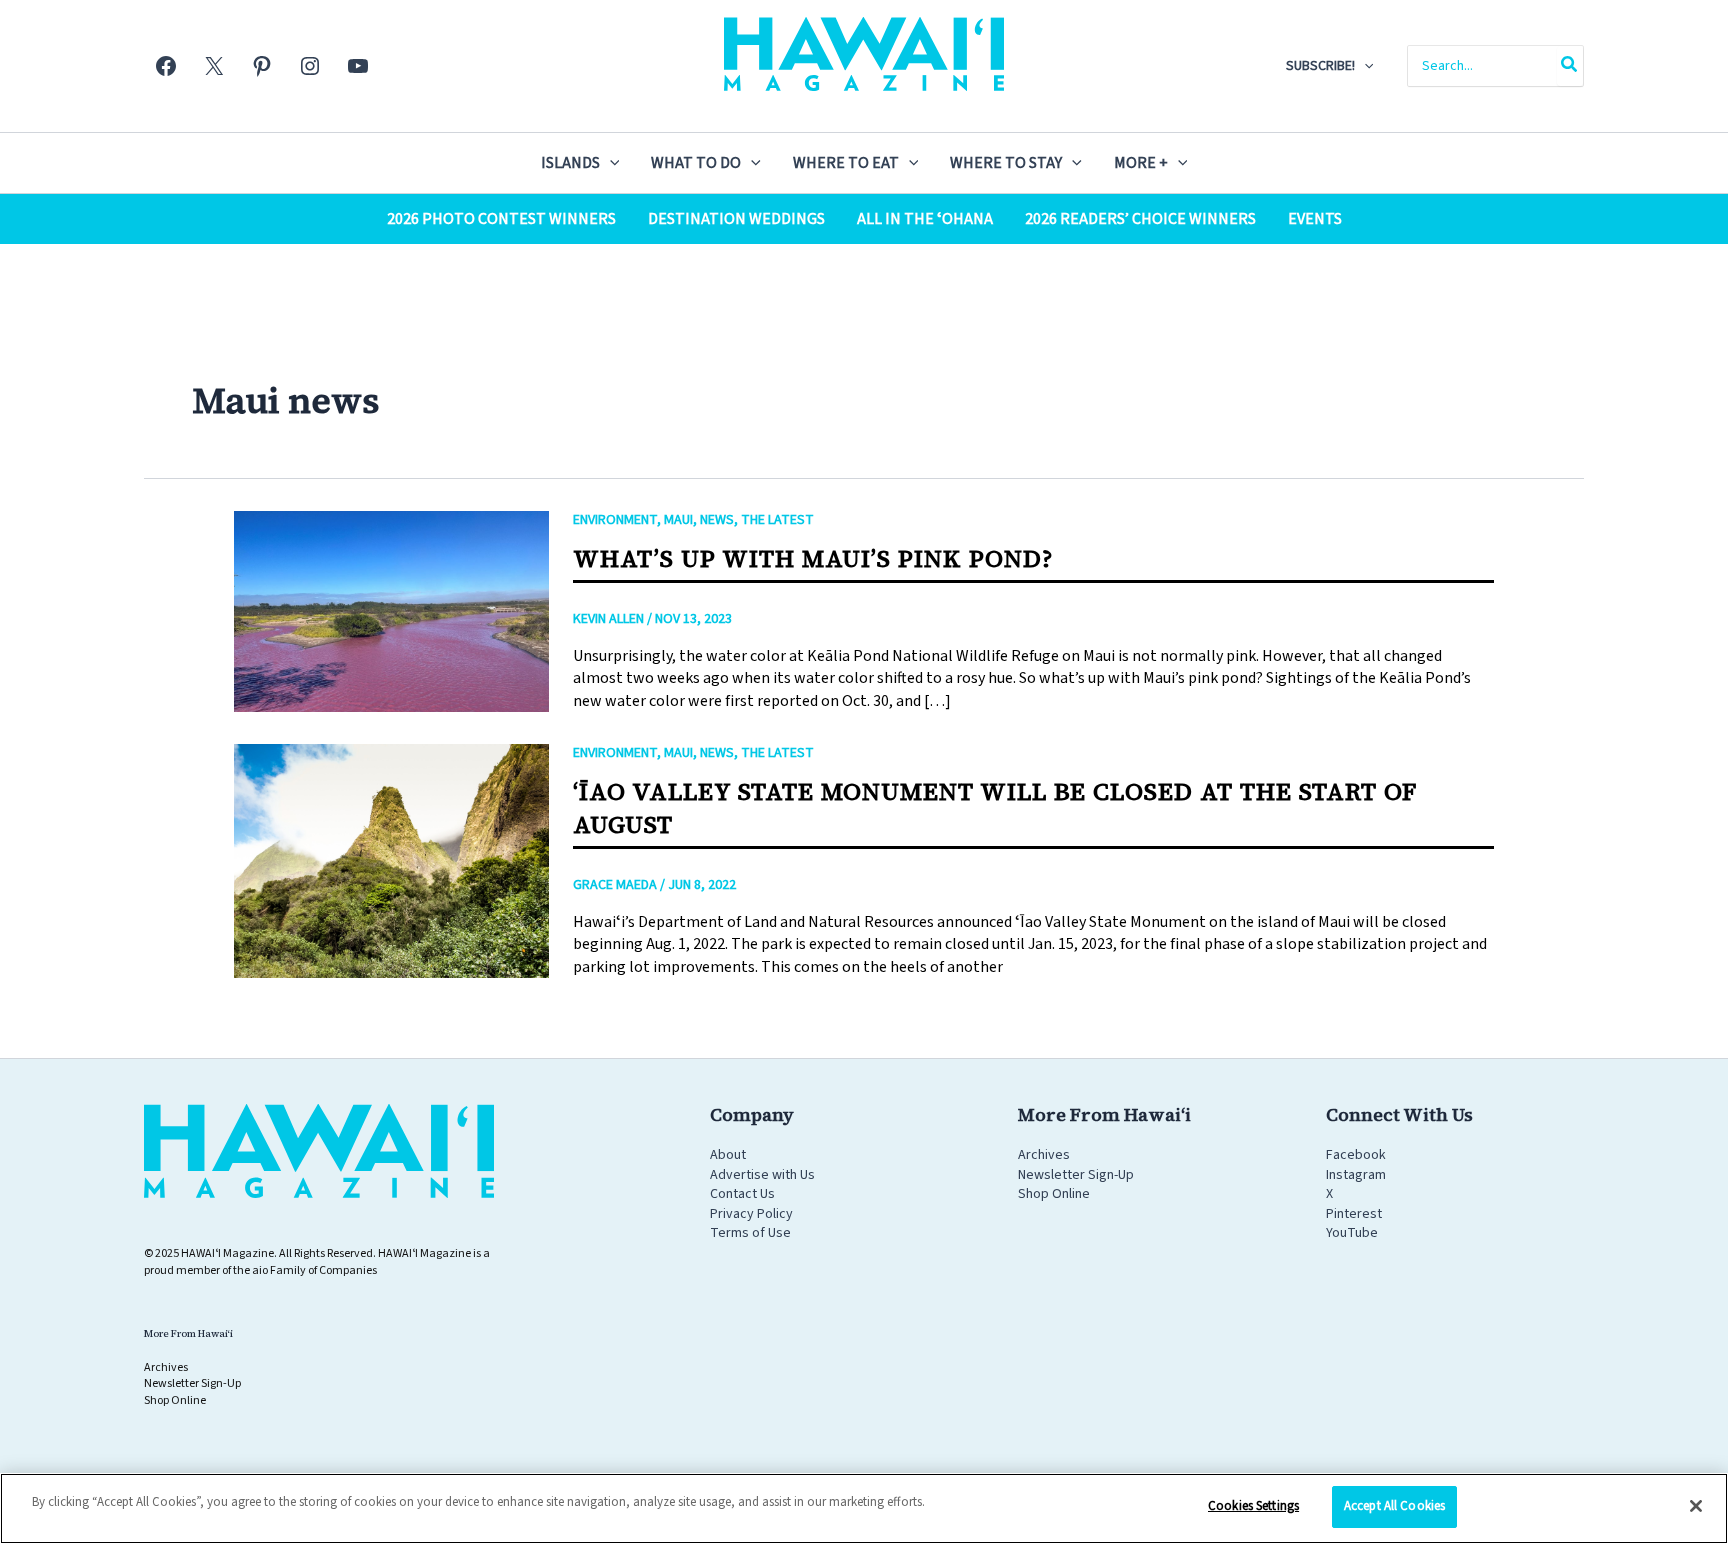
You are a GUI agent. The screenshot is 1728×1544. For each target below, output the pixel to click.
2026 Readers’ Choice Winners (1140, 219)
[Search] (1570, 66)
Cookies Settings (1253, 1506)
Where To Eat (846, 163)
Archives (1044, 1155)
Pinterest (1354, 1214)
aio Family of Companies (314, 1270)
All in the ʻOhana (925, 219)
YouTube (1352, 1233)
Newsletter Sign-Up (1076, 1175)
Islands (570, 163)
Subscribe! (1320, 66)
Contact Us (742, 1194)
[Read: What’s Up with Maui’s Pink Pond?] (391, 611)
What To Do (696, 163)
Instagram (1356, 1175)
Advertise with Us (762, 1175)
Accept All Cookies (1394, 1506)
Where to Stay (1006, 163)
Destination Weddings (736, 219)
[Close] (1696, 1506)
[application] (1364, 66)
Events (1315, 219)
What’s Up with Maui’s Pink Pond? (813, 558)
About (728, 1155)
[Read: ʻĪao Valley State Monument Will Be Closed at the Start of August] (391, 860)
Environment (615, 520)
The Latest (777, 520)
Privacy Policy (751, 1214)
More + (1141, 163)
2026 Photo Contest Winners (501, 219)
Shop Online (1054, 1194)
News (717, 520)
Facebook (1356, 1155)
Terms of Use (750, 1233)
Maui (678, 520)
